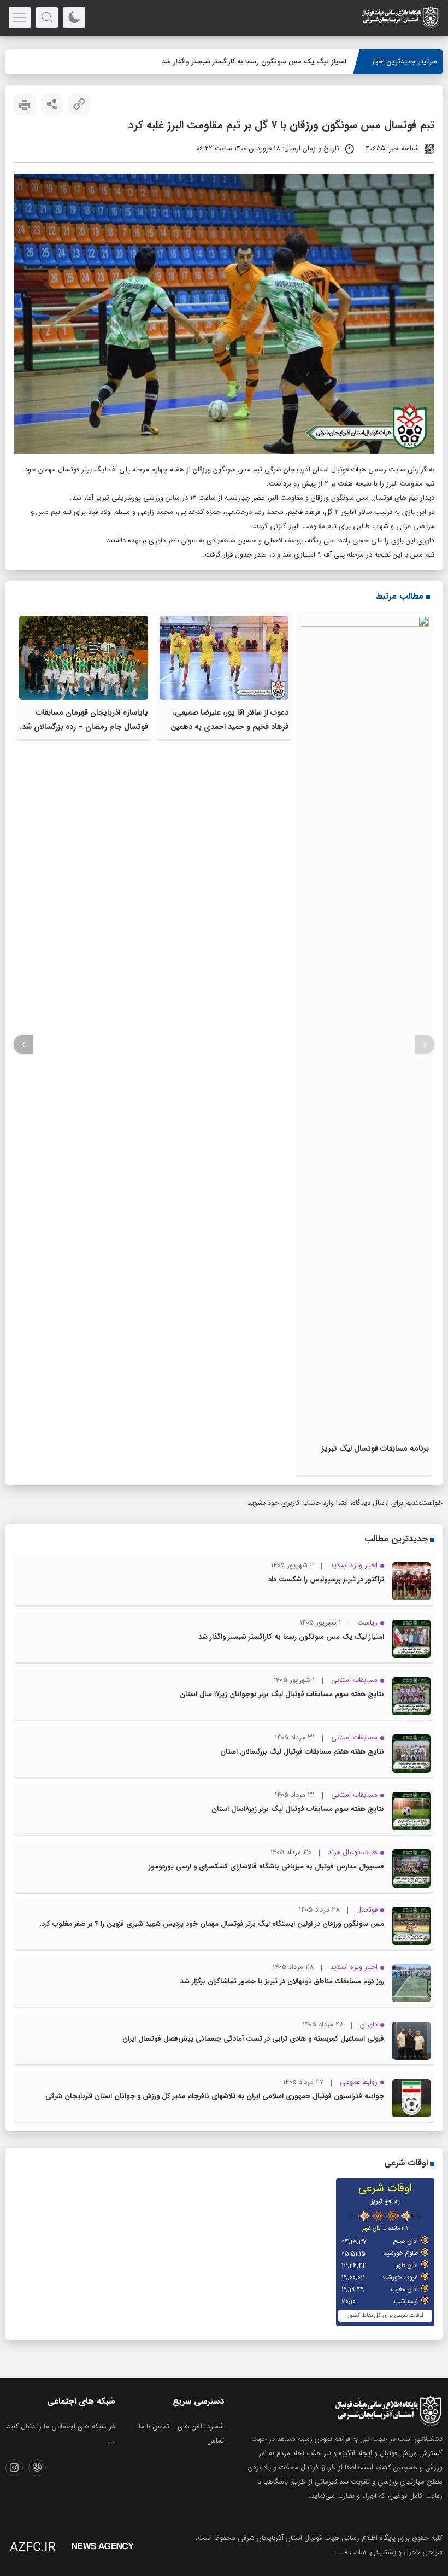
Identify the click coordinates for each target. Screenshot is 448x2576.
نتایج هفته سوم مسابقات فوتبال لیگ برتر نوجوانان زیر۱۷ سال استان (282, 1694)
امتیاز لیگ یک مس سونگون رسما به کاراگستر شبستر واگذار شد (254, 62)
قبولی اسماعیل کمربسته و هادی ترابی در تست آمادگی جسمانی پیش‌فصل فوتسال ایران (253, 2039)
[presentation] (425, 1045)
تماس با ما (154, 2426)
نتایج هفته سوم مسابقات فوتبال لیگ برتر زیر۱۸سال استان (298, 1809)
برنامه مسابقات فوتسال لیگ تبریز (375, 1448)
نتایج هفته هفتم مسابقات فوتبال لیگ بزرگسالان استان (302, 1752)
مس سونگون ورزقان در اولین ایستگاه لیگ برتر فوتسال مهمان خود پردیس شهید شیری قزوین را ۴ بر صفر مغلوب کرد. (212, 1924)
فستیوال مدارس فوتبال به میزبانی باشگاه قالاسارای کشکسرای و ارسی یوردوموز (266, 1867)
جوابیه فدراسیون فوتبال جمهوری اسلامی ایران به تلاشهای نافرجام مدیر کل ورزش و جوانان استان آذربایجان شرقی (215, 2096)
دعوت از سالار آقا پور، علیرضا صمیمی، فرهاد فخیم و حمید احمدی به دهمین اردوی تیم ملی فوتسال (229, 727)
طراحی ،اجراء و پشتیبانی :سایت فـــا (388, 2552)
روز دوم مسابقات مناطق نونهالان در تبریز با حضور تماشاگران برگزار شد (282, 1981)
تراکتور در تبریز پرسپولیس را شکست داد (326, 1579)
